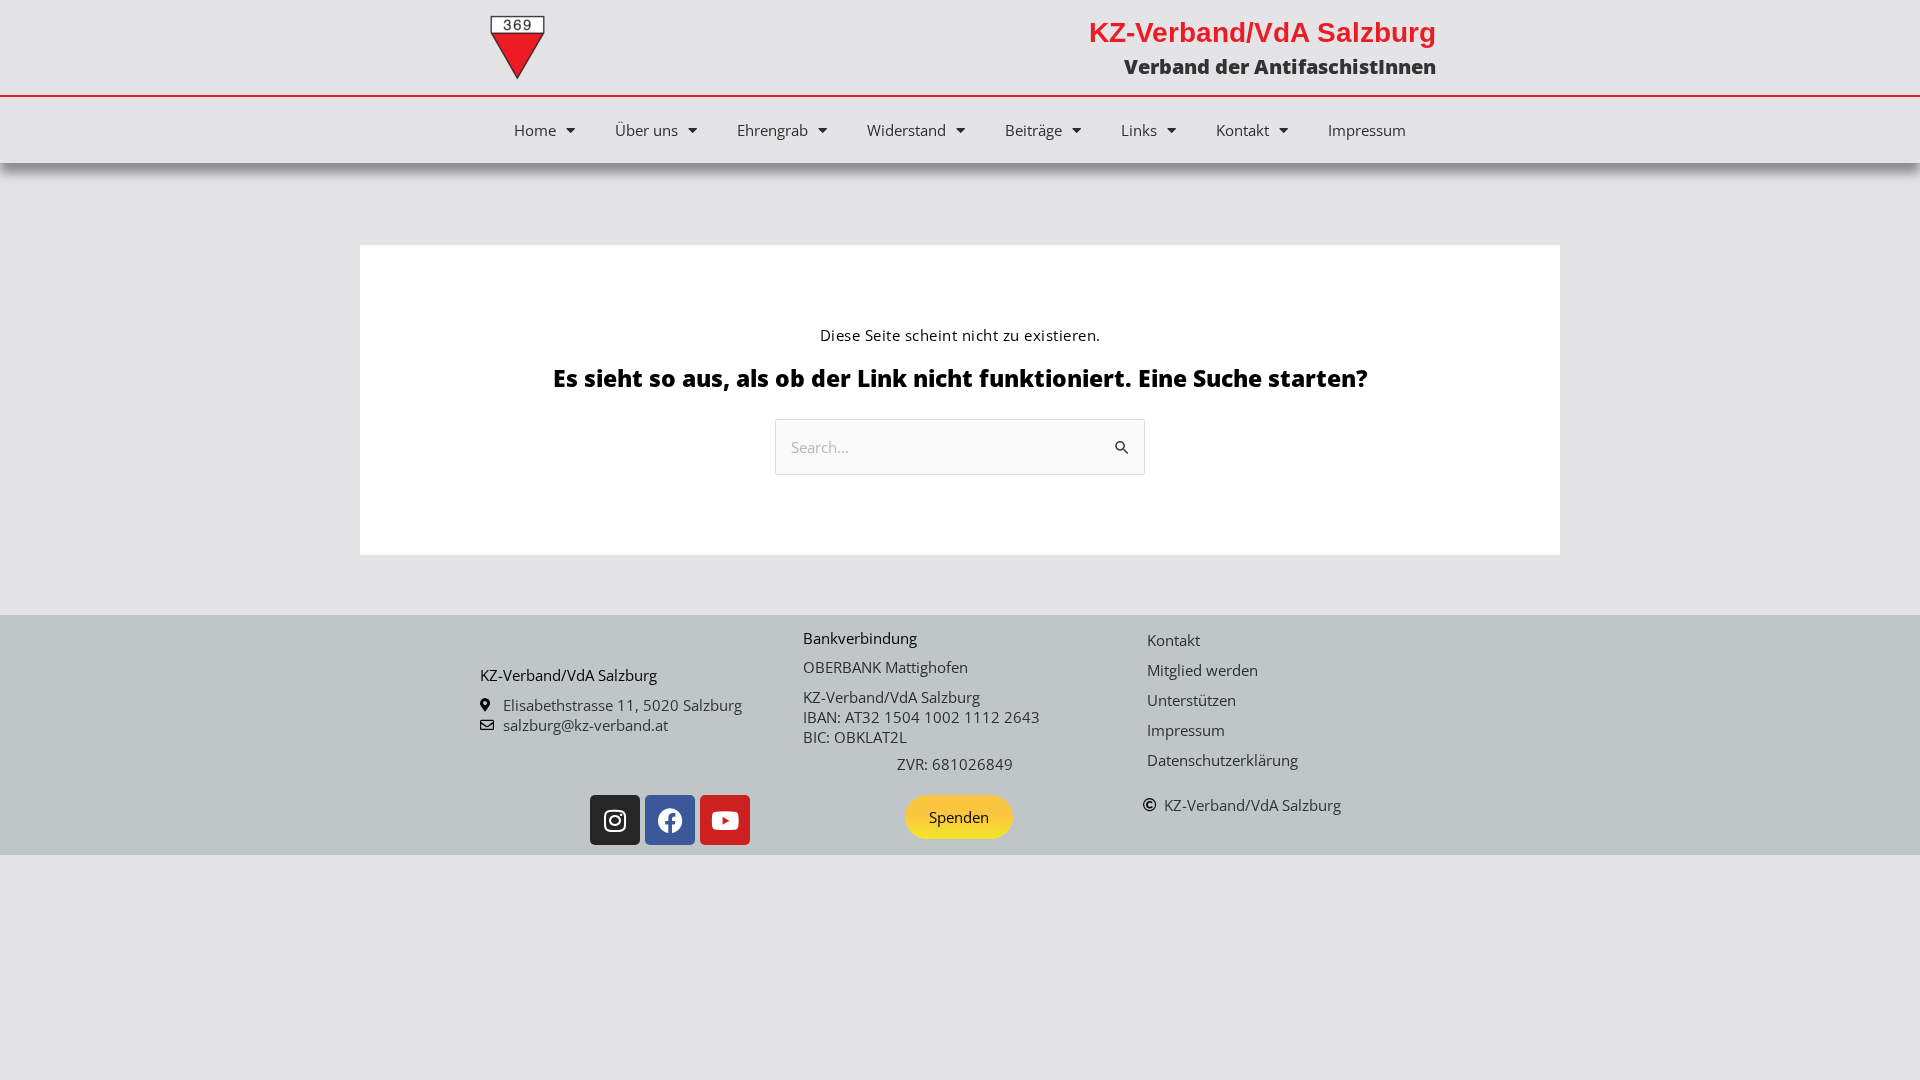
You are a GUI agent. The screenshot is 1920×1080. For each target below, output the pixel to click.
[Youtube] (725, 820)
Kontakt (1242, 130)
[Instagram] (615, 820)
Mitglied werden (1202, 670)
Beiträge (1033, 130)
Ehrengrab (772, 130)
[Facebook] (670, 820)
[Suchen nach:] (960, 447)
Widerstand (906, 130)
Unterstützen (1191, 700)
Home (535, 130)
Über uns (646, 130)
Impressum (1367, 130)
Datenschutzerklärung (1222, 760)
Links (1139, 130)
